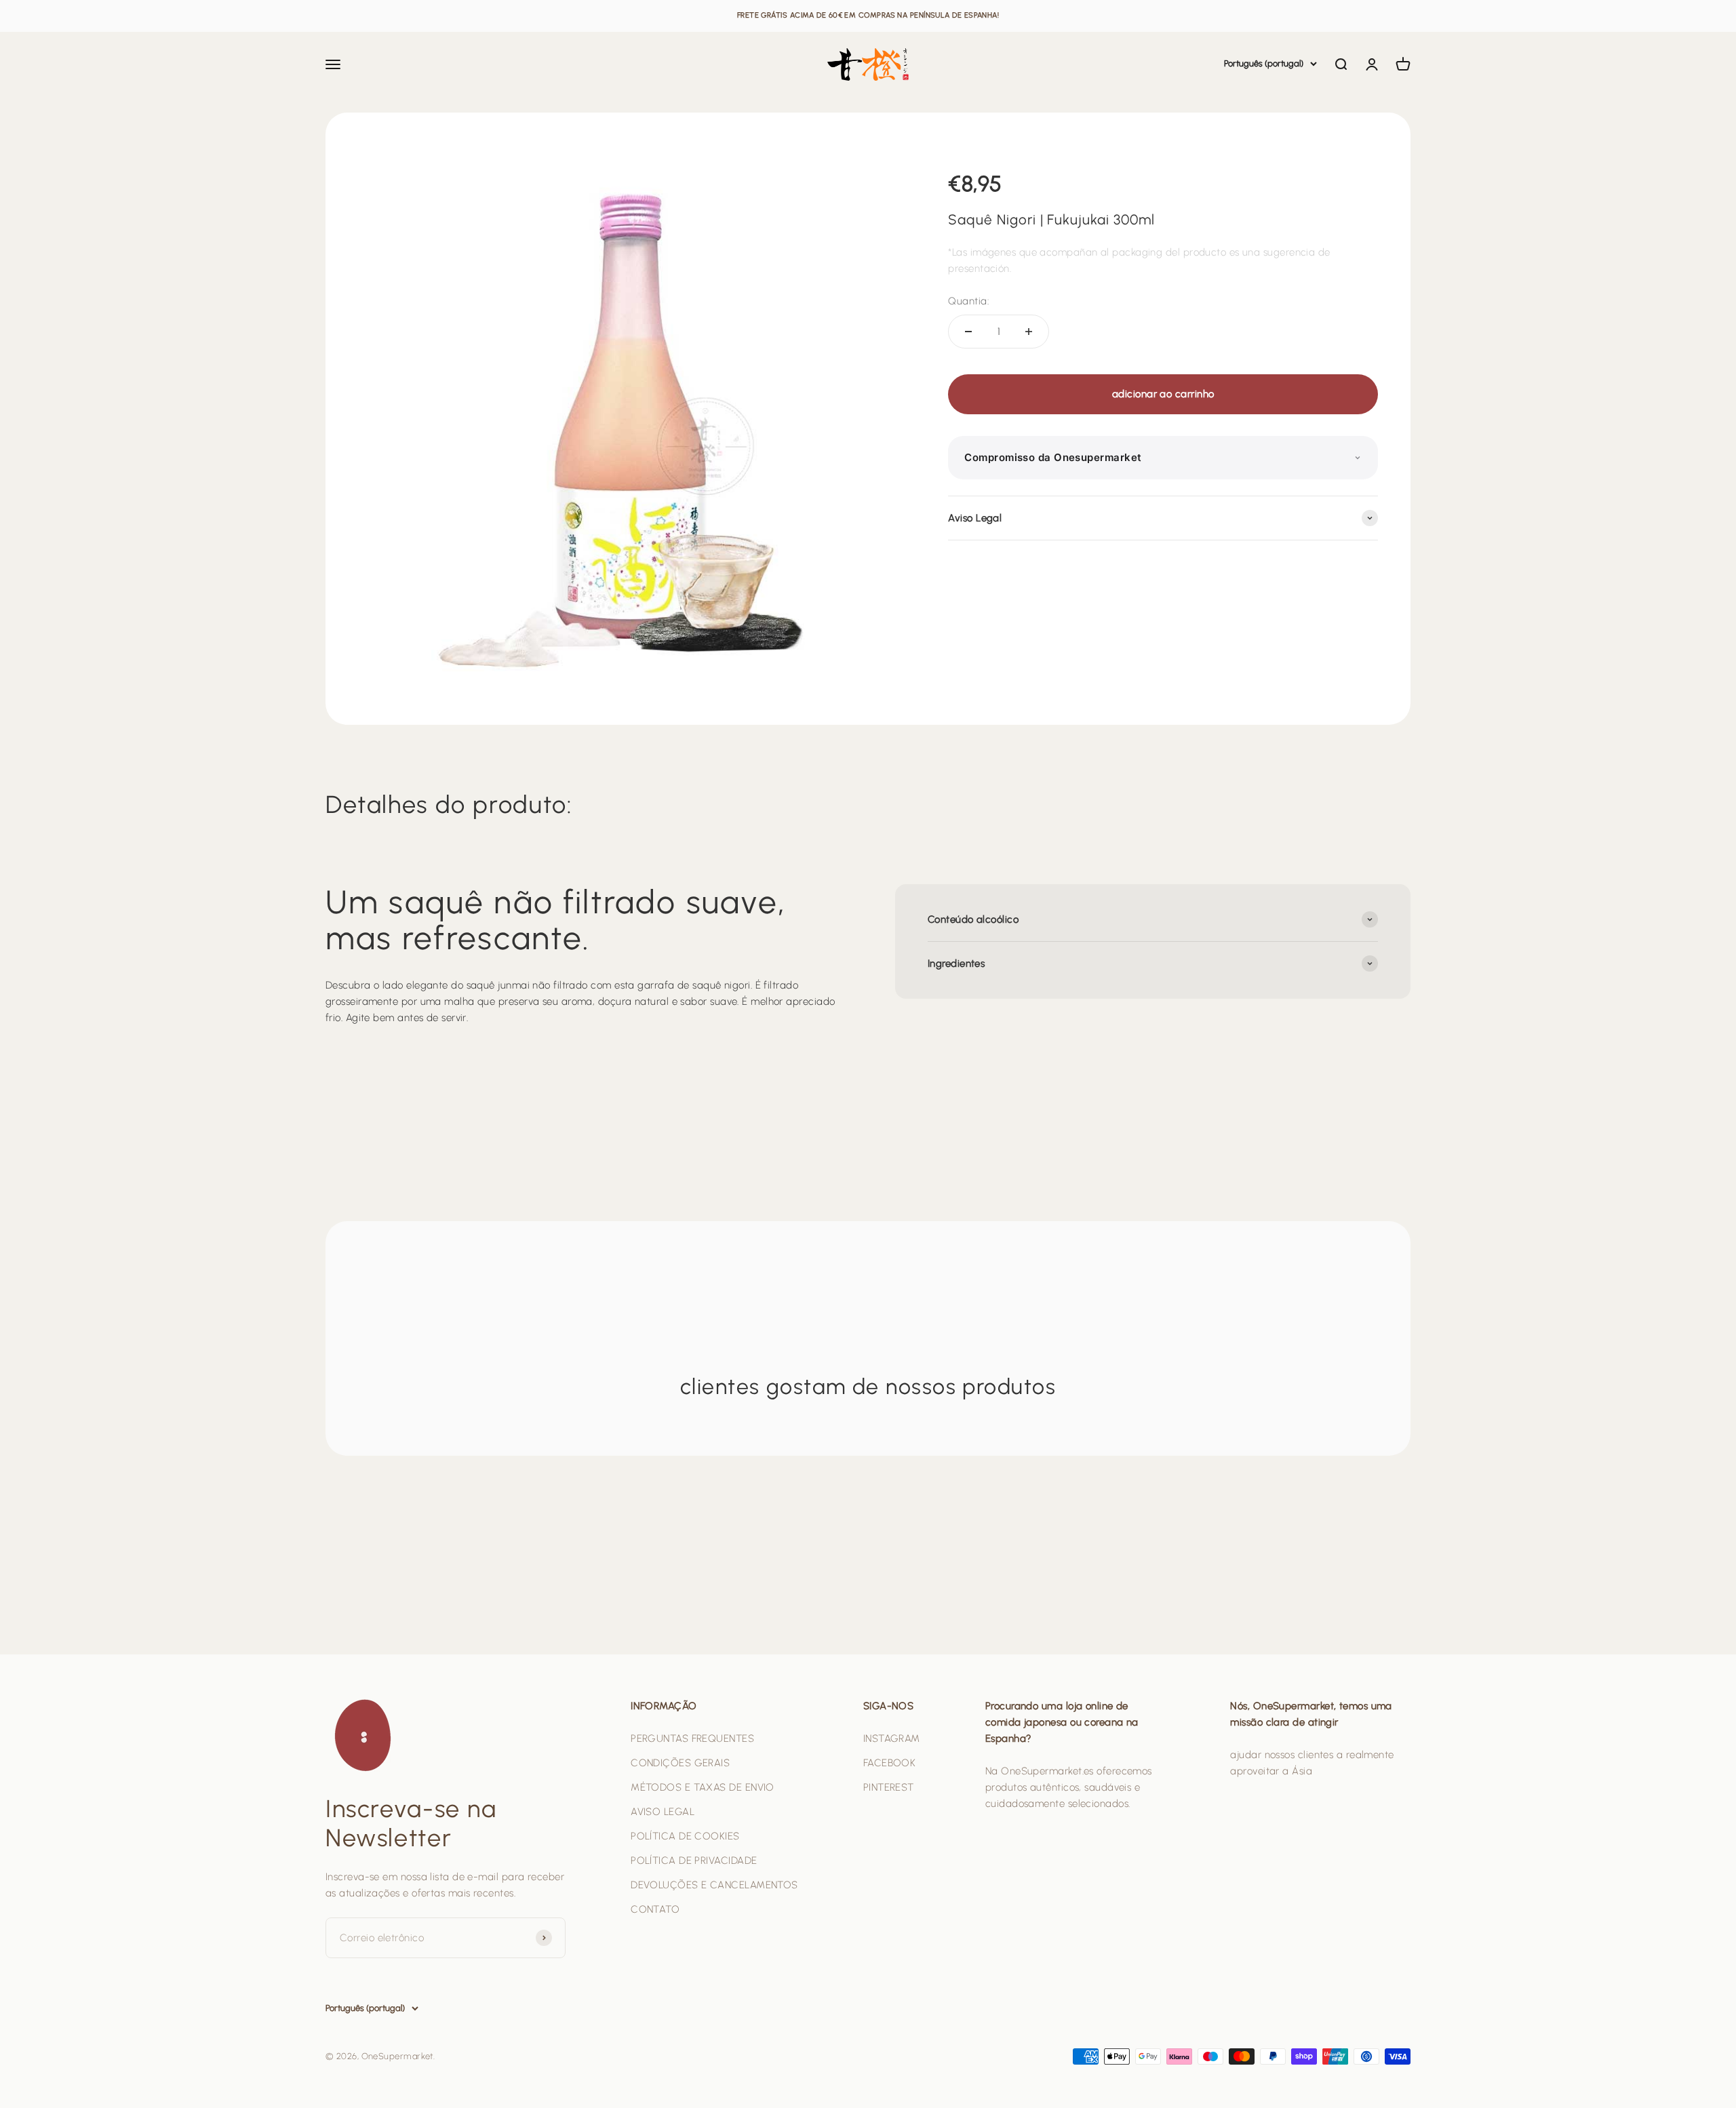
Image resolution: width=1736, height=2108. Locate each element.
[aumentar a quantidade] (1029, 332)
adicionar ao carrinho (1163, 394)
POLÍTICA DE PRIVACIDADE (694, 1861)
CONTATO (655, 1909)
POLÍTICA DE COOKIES (685, 1836)
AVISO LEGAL (663, 1812)
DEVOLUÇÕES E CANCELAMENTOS (714, 1885)
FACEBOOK (890, 1763)
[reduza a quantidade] (968, 332)
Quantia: (968, 301)
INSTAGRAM (892, 1738)
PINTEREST (889, 1787)
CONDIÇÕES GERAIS (680, 1763)
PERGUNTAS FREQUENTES (692, 1738)
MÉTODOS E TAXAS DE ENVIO (703, 1787)
